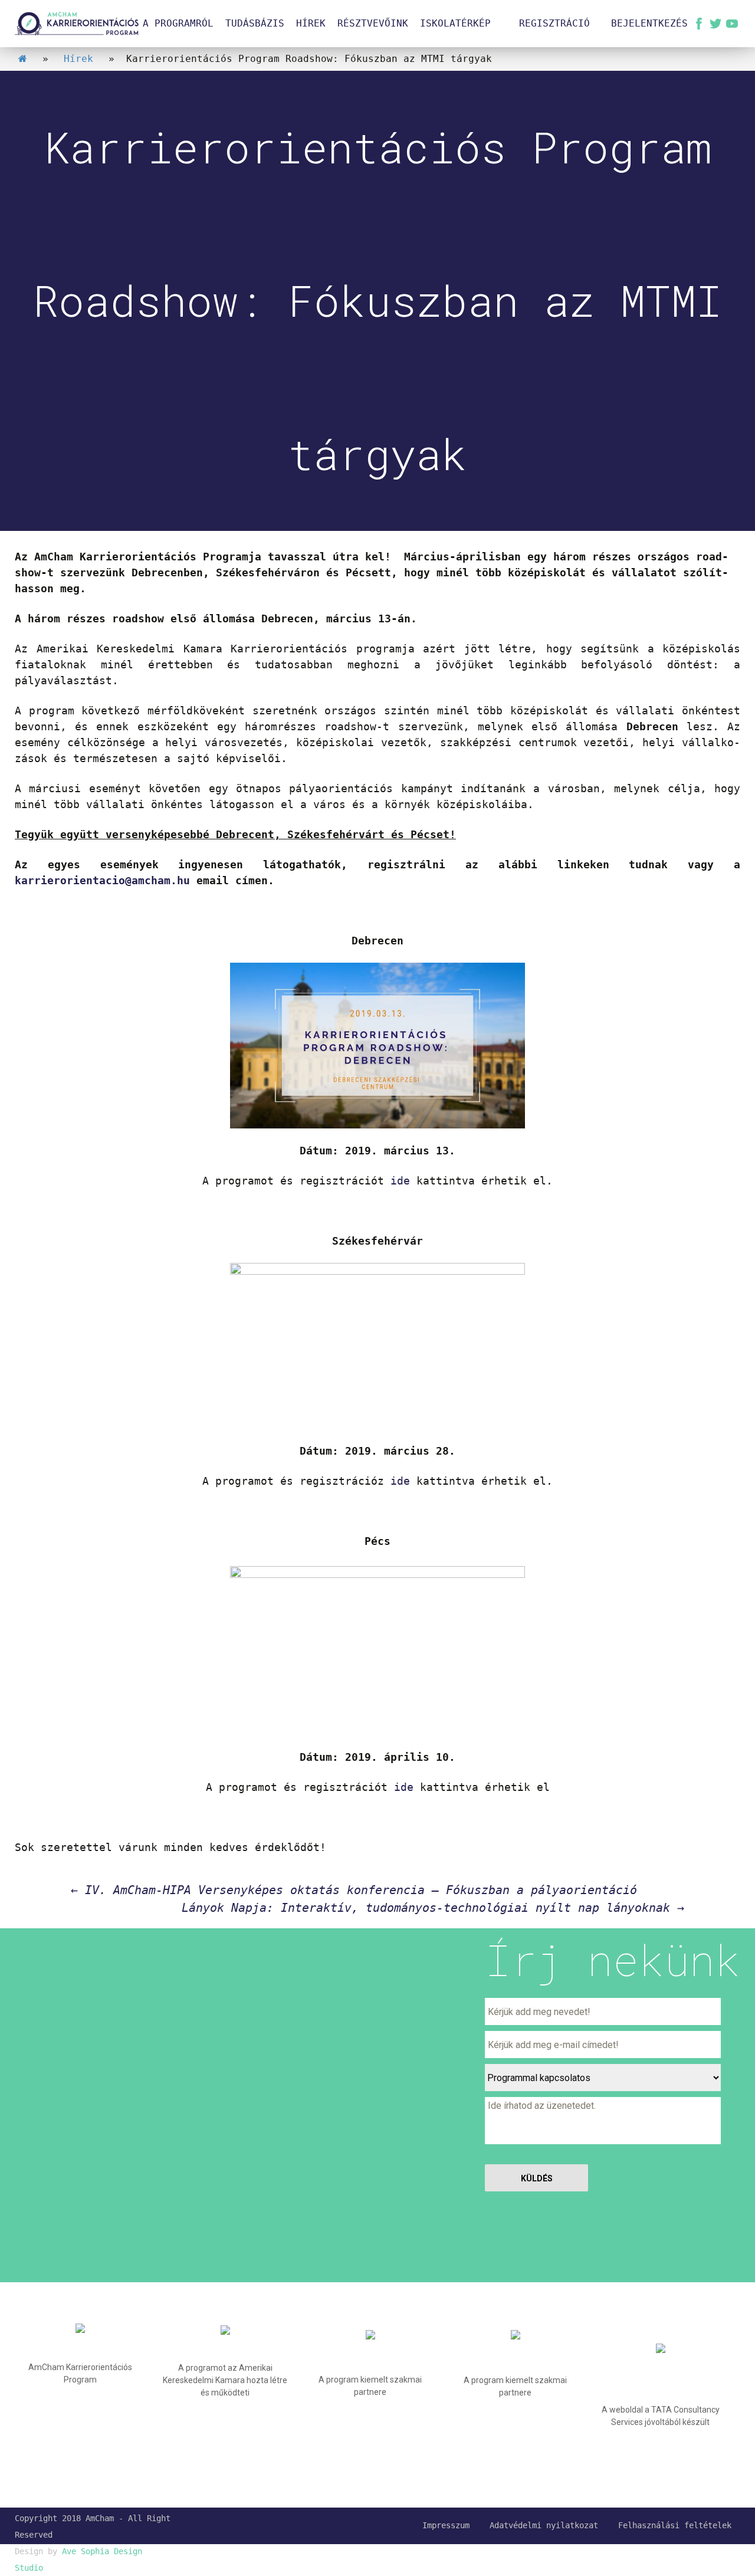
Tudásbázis (255, 23)
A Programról (178, 23)
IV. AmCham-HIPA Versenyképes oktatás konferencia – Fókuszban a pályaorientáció (354, 1890)
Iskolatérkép (455, 23)
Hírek (311, 23)
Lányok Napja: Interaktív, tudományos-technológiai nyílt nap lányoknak (433, 1908)
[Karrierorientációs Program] (77, 24)
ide (400, 1181)
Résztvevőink (373, 23)
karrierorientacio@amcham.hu (102, 880)
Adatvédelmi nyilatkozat (544, 2525)
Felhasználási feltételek (675, 2525)
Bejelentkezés (649, 23)
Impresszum (446, 2525)
